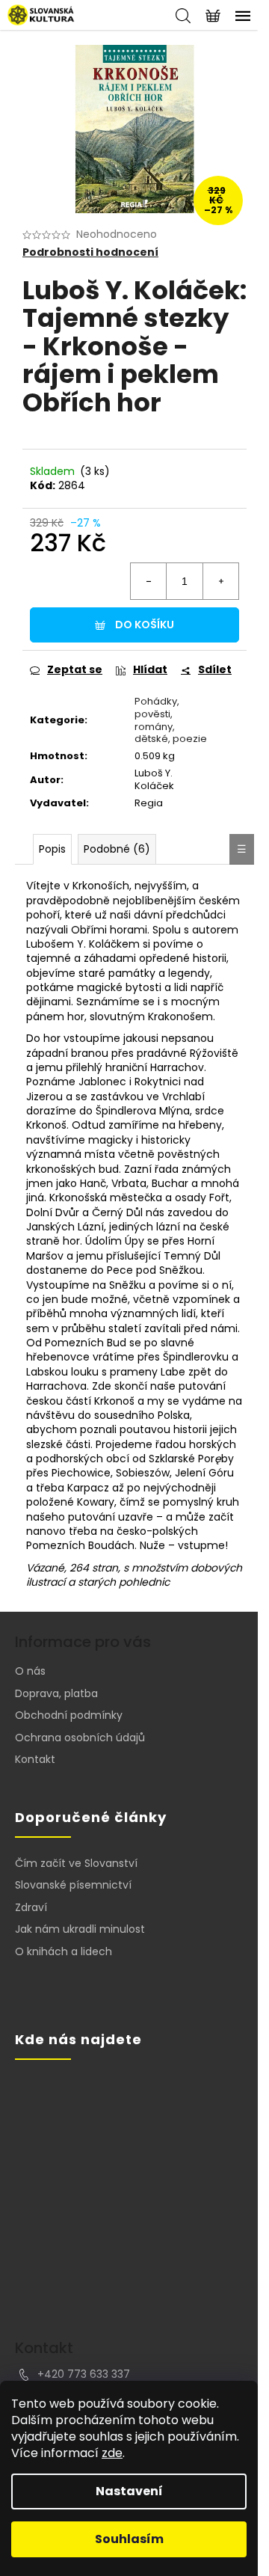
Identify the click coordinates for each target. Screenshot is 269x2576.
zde (112, 2453)
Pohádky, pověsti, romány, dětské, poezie (171, 720)
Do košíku (145, 625)
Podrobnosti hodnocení (90, 252)
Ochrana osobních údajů (80, 1738)
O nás (30, 1671)
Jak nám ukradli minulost (80, 1929)
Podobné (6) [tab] (117, 849)
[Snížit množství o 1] (149, 581)
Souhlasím (129, 2539)
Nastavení (129, 2491)
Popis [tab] (52, 849)
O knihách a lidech (64, 1952)
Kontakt (35, 1759)
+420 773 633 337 (84, 2374)
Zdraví (31, 1908)
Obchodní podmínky (69, 1715)
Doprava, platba (56, 1693)
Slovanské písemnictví (73, 1885)
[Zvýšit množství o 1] (220, 581)
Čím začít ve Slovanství (76, 1864)
